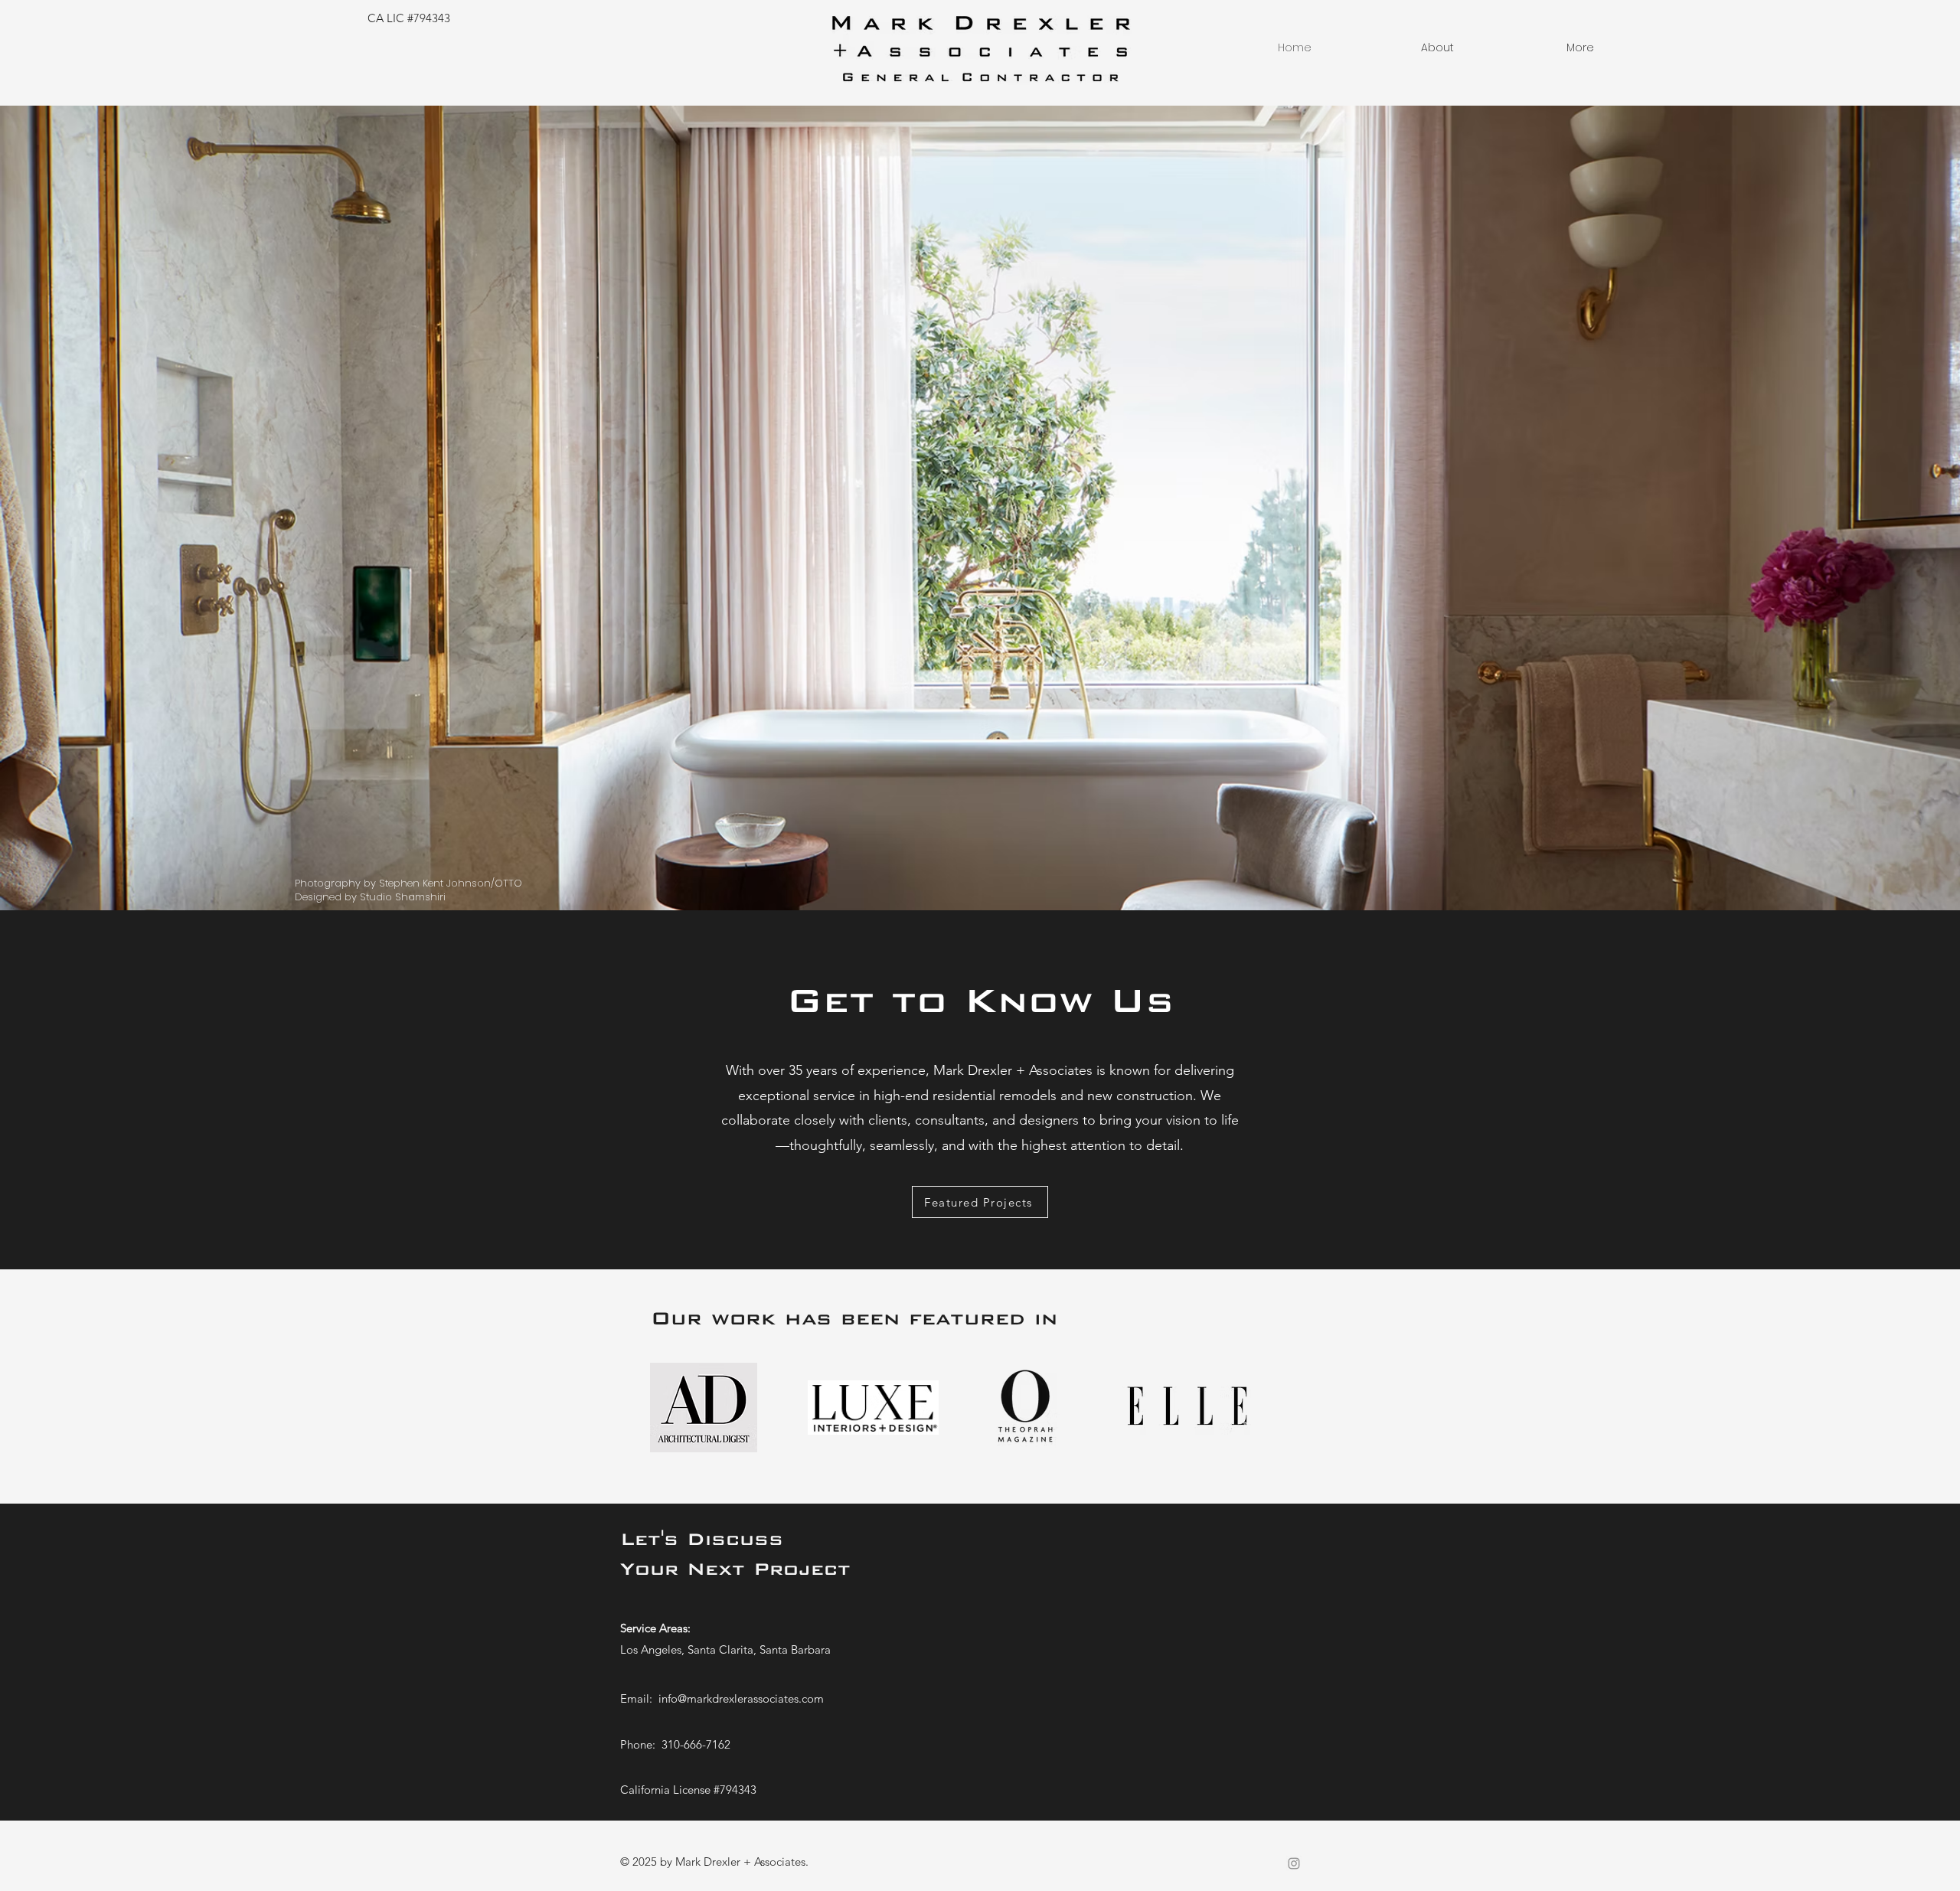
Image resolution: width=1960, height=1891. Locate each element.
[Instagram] (1294, 1863)
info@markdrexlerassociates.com (741, 1698)
